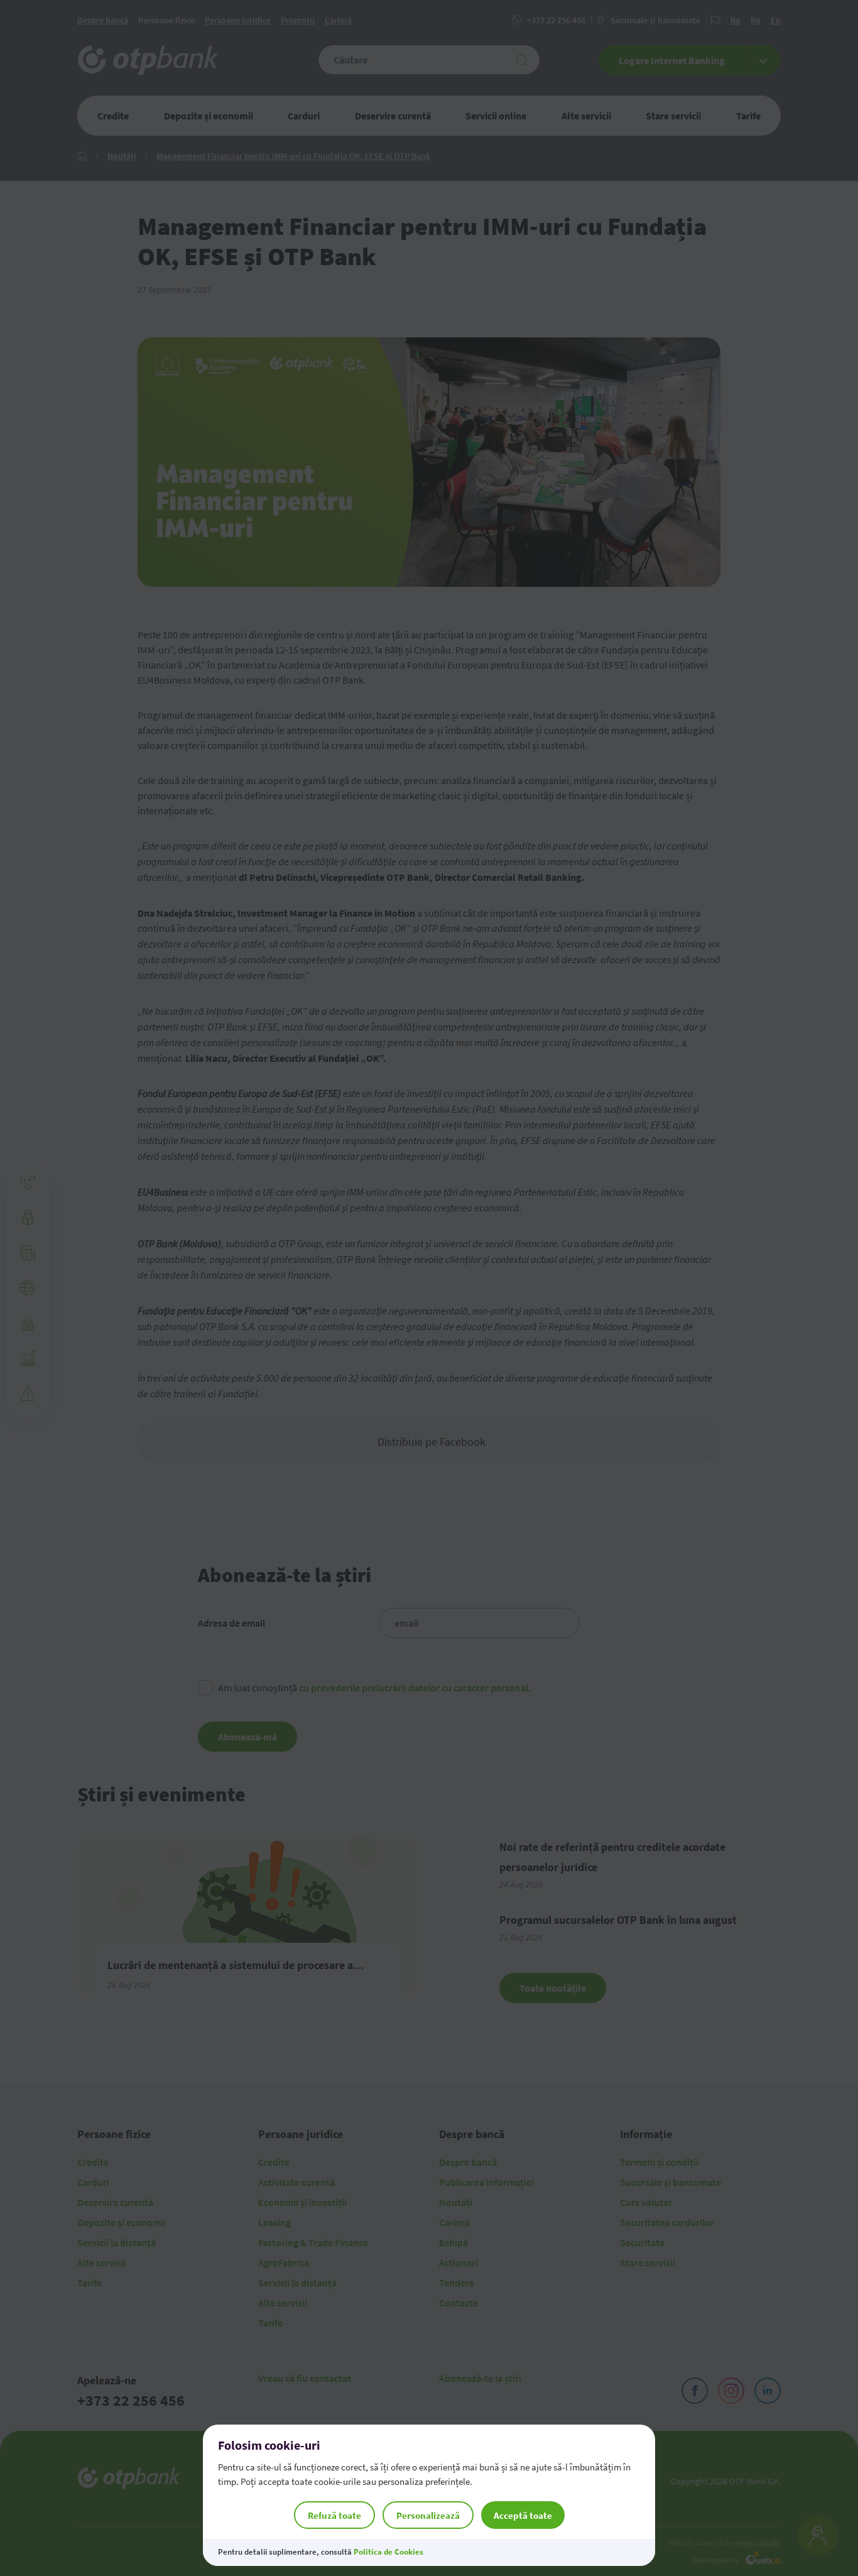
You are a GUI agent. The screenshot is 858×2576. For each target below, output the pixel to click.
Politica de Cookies (388, 2552)
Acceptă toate (523, 2515)
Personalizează (428, 2515)
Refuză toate (334, 2515)
